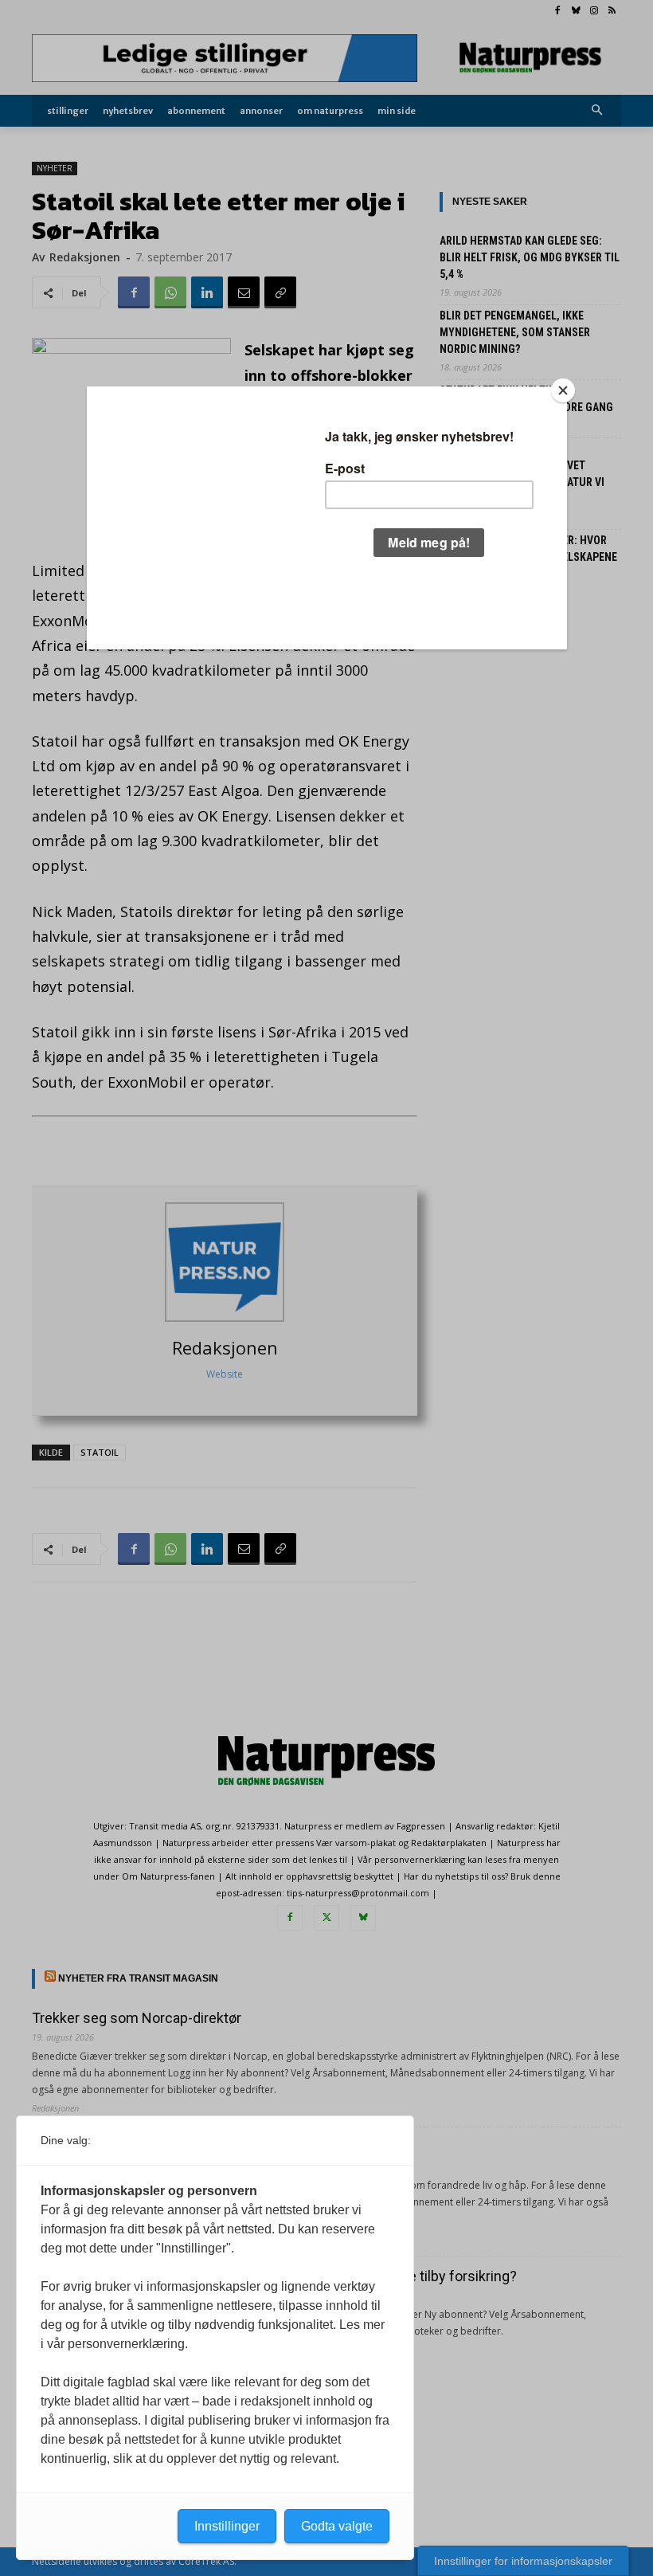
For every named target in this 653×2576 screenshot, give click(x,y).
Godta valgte (337, 2526)
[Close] (563, 390)
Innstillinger (227, 2526)
